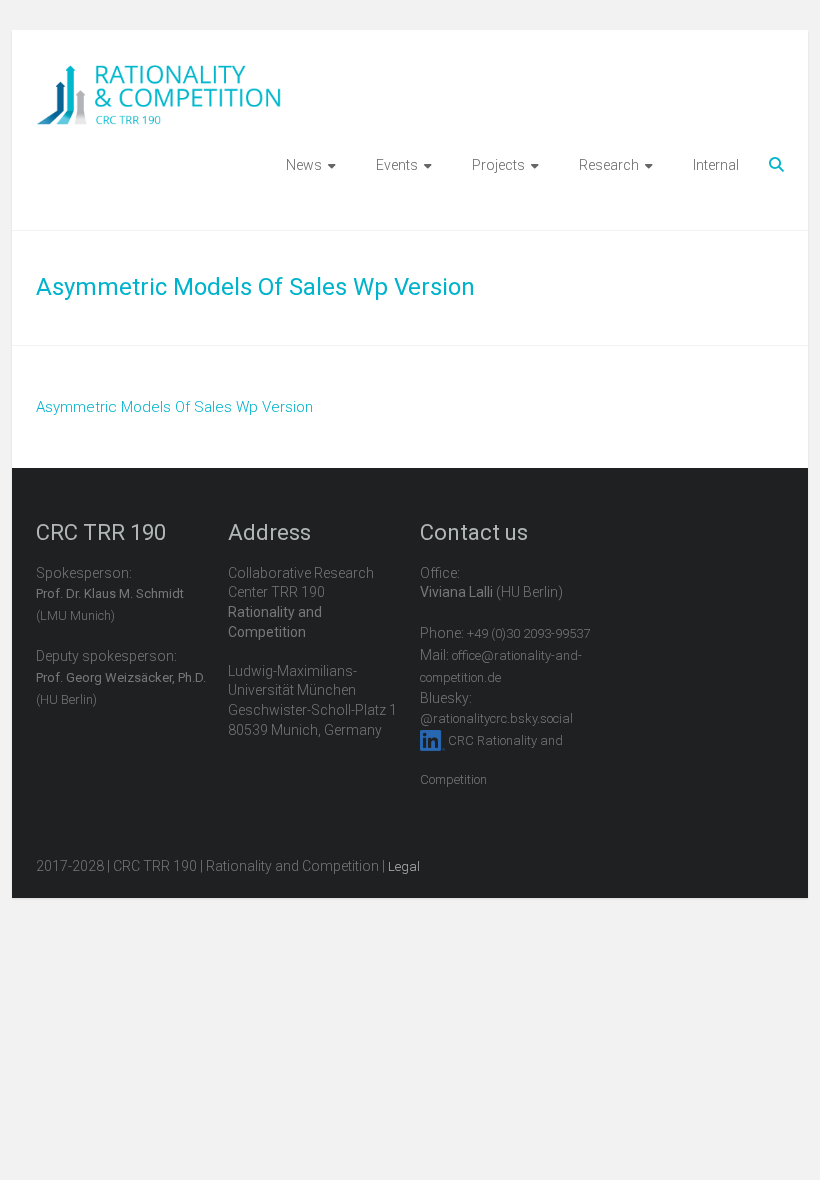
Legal (404, 866)
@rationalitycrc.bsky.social (496, 718)
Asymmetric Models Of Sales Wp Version (174, 407)
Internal (716, 165)
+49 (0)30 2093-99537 (528, 633)
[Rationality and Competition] (158, 76)
